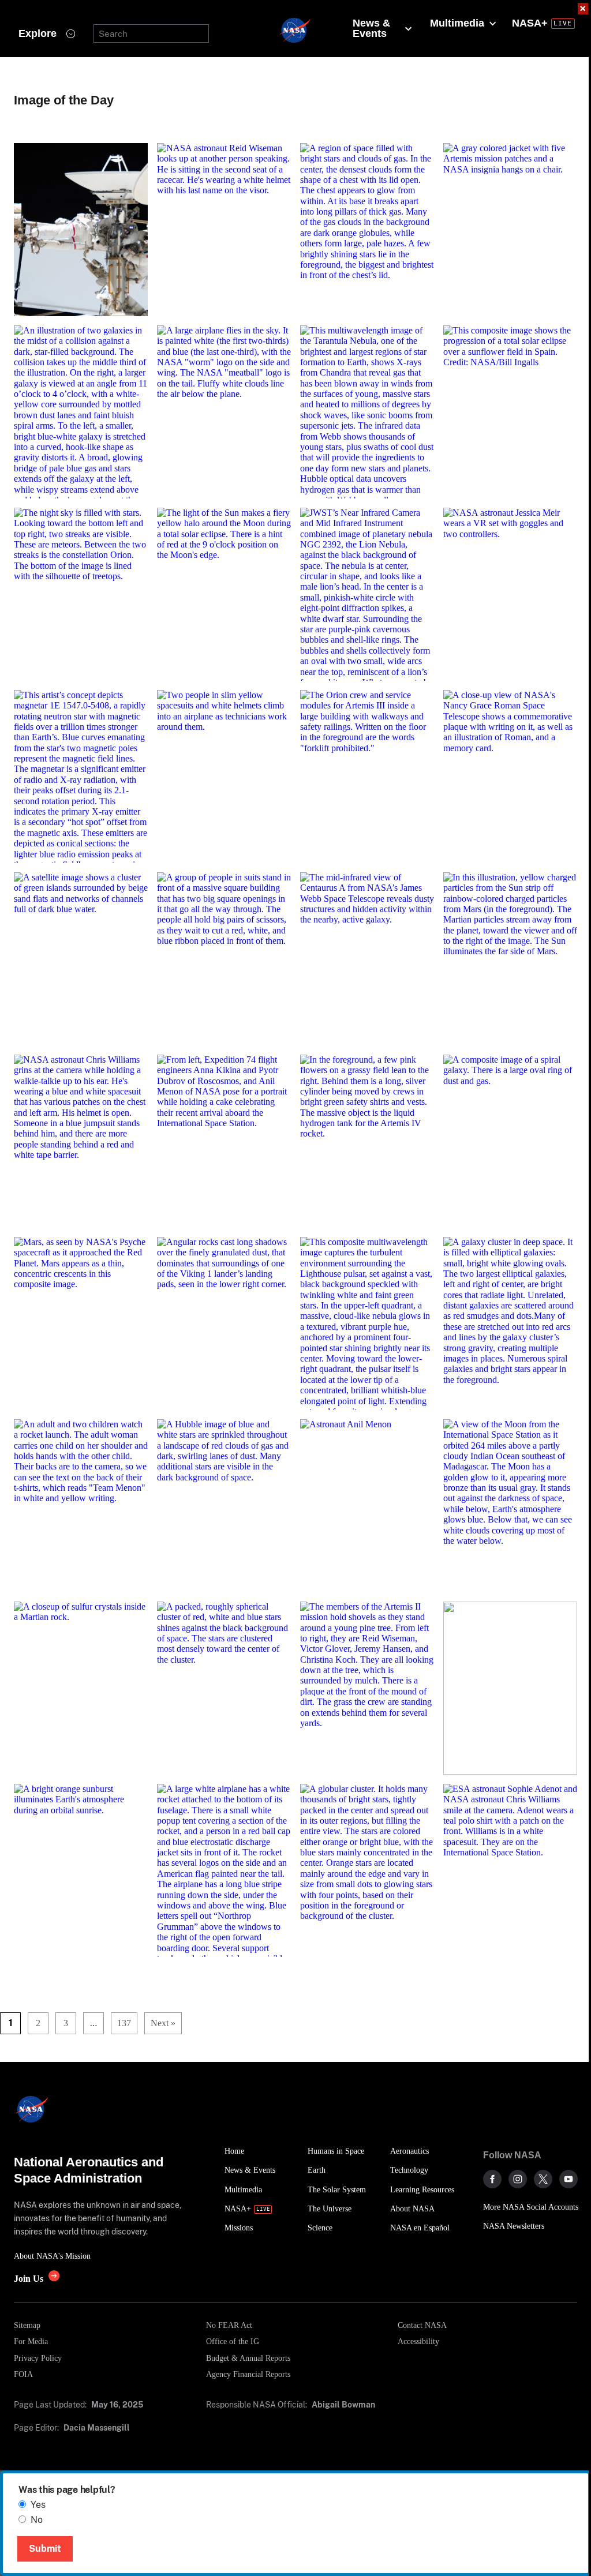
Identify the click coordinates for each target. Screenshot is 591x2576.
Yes (38, 2505)
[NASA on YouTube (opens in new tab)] (568, 2179)
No (37, 2520)
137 (124, 2023)
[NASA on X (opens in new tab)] (543, 2179)
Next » (163, 2023)
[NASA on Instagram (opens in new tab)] (518, 2179)
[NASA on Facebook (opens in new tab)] (492, 2179)
